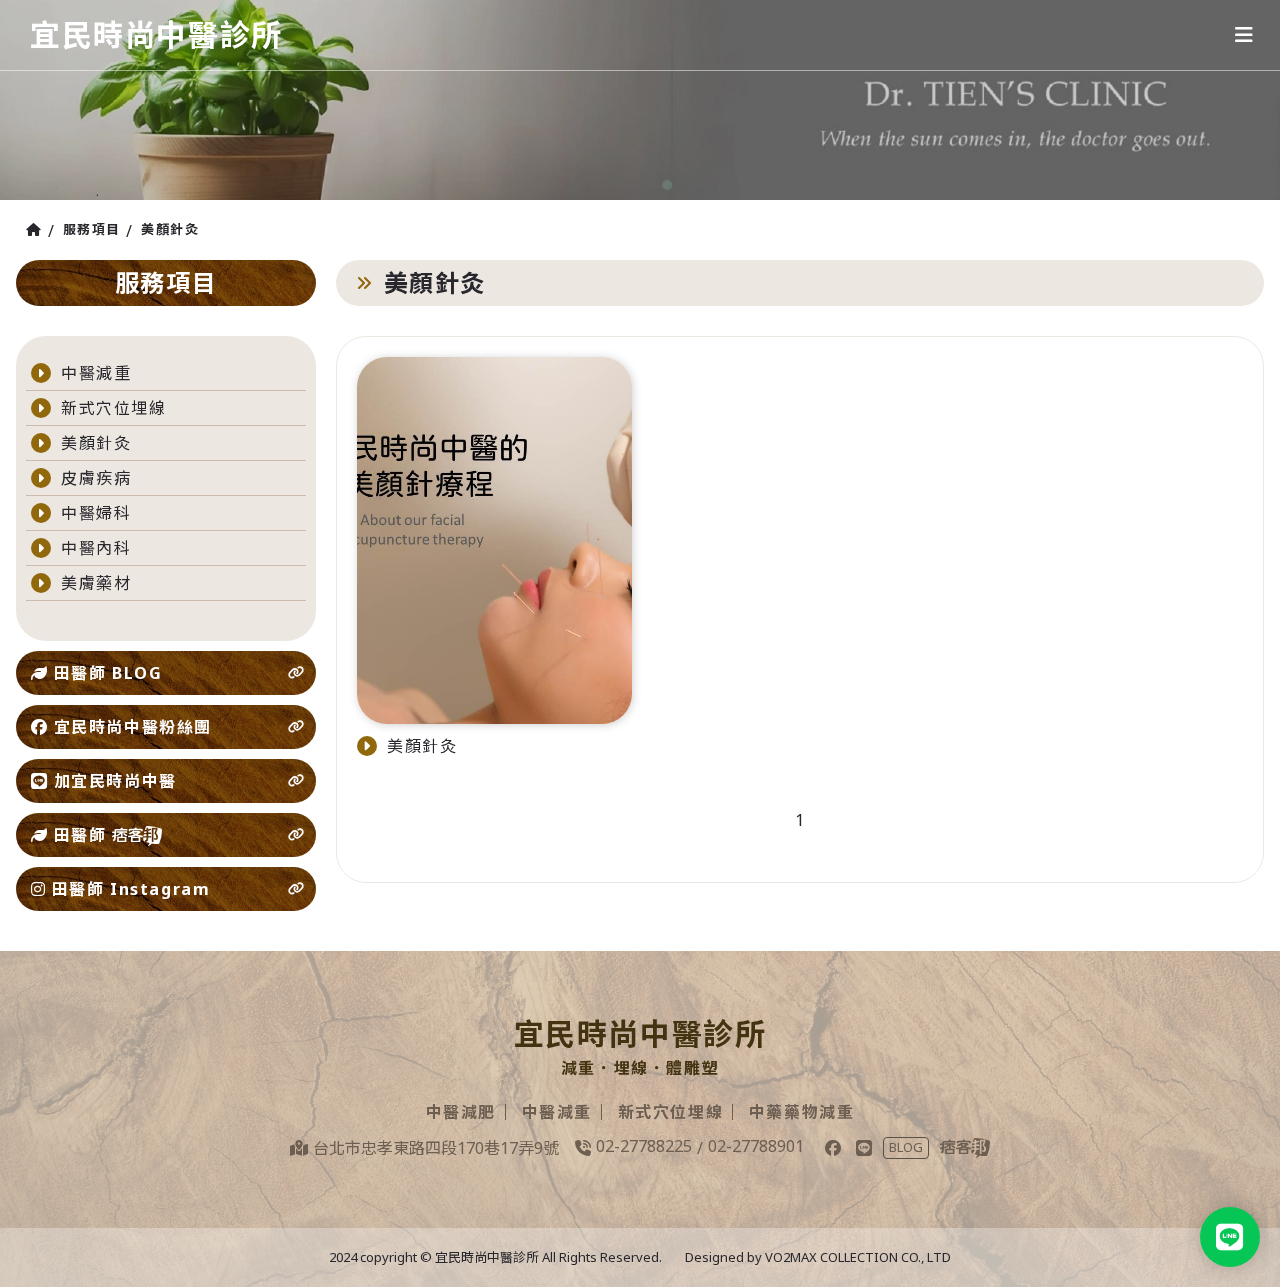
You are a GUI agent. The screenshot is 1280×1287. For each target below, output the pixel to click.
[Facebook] (833, 1148)
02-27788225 (644, 1146)
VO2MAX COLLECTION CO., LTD (858, 1257)
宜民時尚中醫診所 (156, 34)
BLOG (906, 1147)
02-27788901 (756, 1146)
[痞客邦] (965, 1148)
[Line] (864, 1148)
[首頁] (37, 230)
